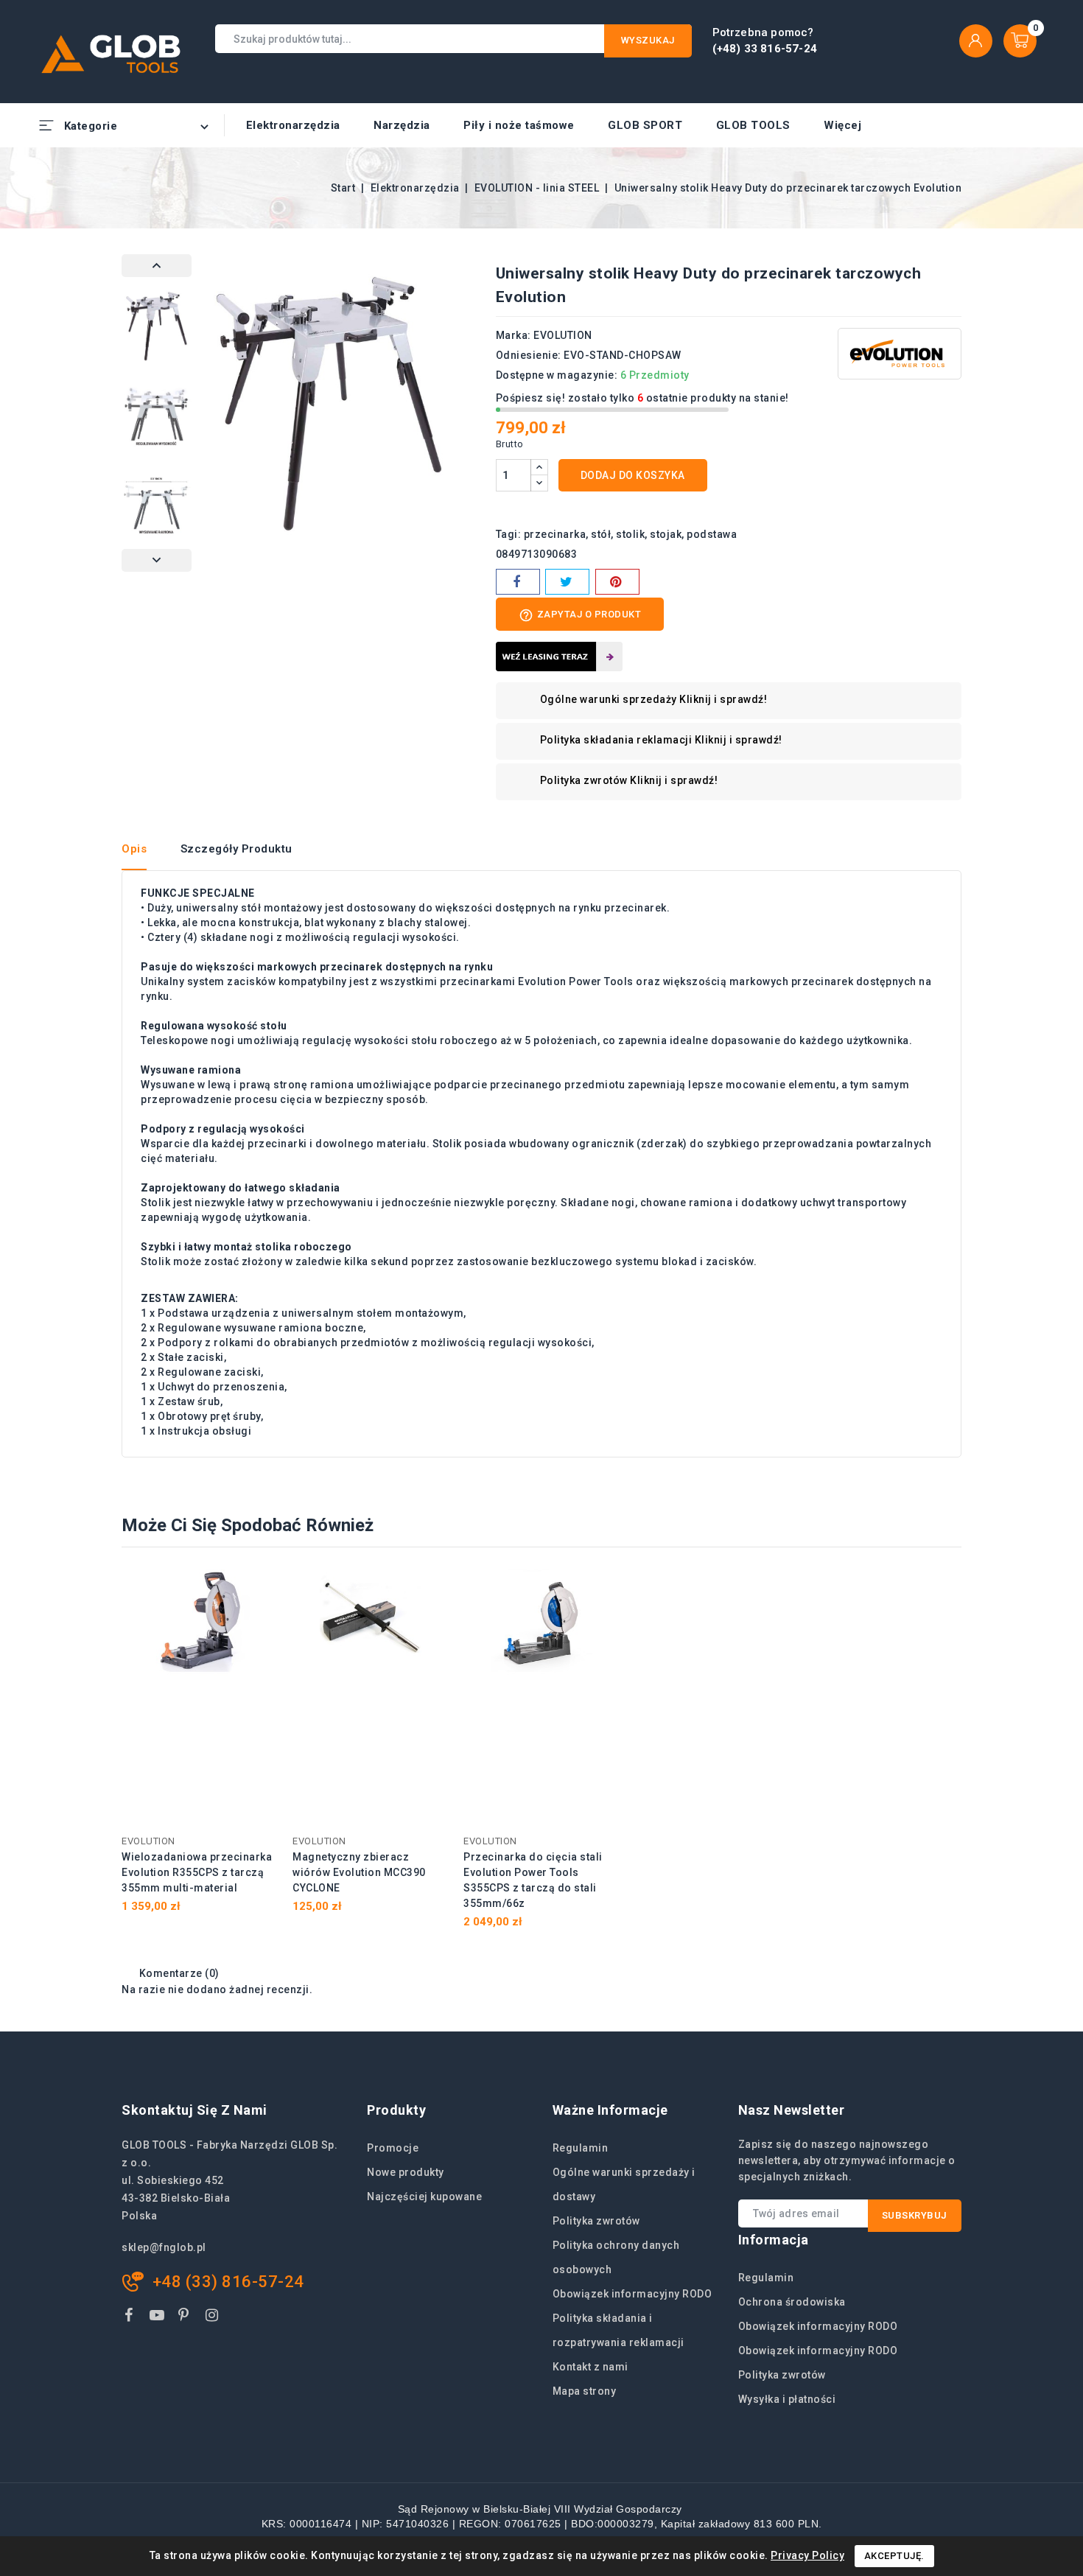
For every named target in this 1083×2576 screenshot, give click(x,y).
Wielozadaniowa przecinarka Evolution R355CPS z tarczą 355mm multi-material (197, 1872)
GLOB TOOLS (753, 125)
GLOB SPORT (645, 125)
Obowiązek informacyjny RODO (632, 2294)
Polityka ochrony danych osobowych (616, 2257)
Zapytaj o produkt (580, 615)
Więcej (842, 125)
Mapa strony (585, 2391)
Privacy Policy (807, 2555)
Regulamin (581, 2148)
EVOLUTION (563, 335)
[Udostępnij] (518, 582)
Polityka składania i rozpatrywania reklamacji (618, 2330)
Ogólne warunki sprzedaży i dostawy (624, 2184)
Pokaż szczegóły (257, 1588)
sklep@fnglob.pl (164, 2247)
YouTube (158, 2318)
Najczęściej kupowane (424, 2197)
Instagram (214, 2318)
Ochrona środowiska (792, 2302)
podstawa (712, 534)
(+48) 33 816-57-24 (765, 49)
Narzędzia (402, 125)
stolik (630, 534)
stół (601, 534)
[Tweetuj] (567, 582)
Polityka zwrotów (596, 2221)
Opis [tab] (134, 849)
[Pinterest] (617, 582)
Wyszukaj (648, 40)
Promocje (393, 2148)
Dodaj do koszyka (633, 475)
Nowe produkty (406, 2172)
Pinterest (186, 2318)
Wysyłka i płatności (787, 2399)
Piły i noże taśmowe (519, 125)
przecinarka (555, 534)
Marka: (514, 335)
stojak (666, 534)
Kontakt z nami (590, 2367)
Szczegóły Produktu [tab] (236, 849)
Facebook (130, 2318)
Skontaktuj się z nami (194, 2110)
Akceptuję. (894, 2556)
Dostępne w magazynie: (557, 375)
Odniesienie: (529, 355)
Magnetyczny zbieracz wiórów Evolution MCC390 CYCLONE (359, 1872)
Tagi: (509, 534)
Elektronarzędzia (293, 125)
